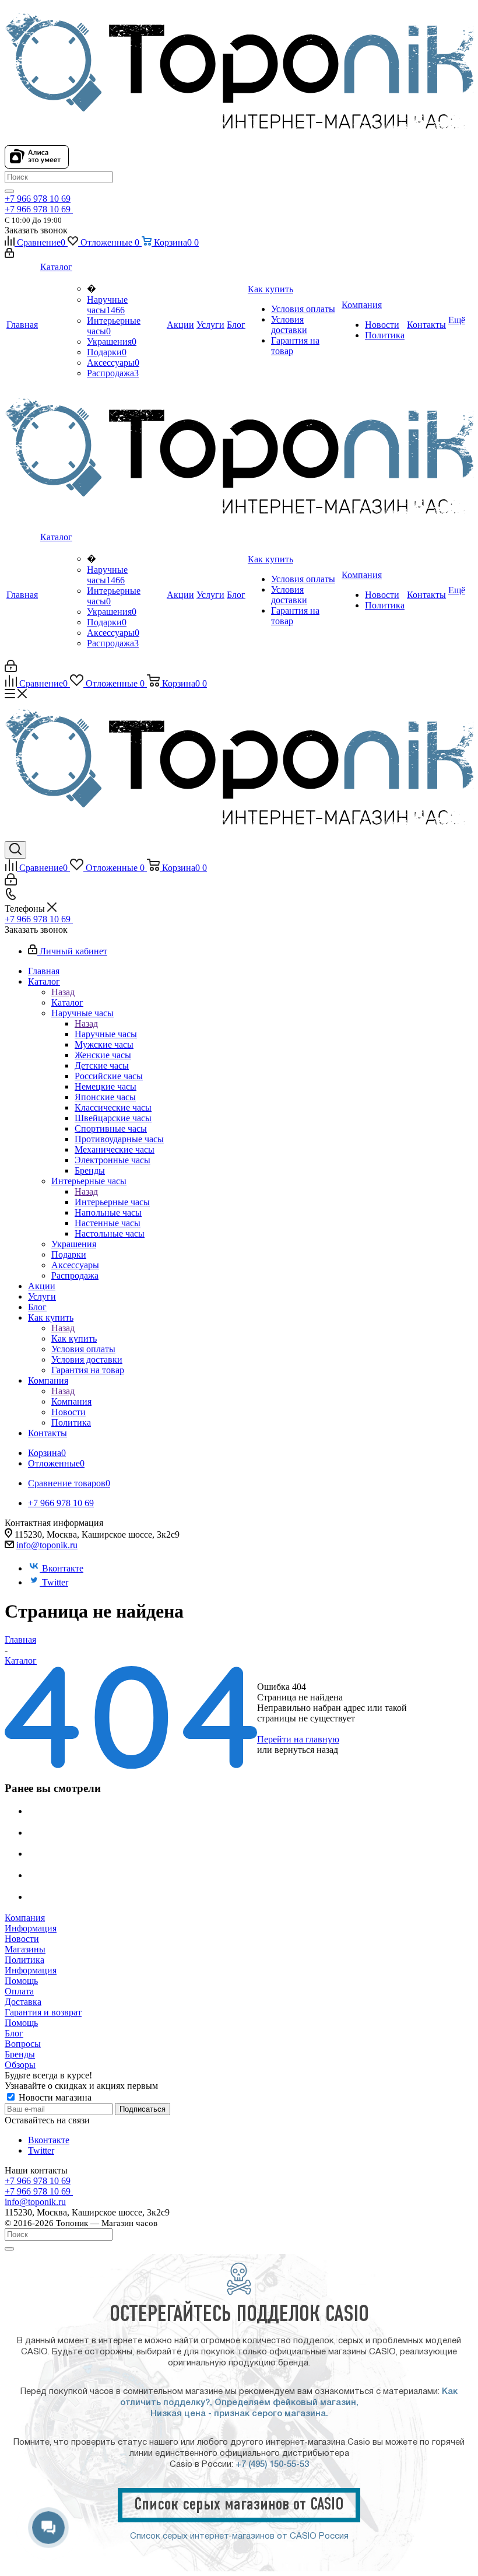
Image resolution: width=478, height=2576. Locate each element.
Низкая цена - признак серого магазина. (239, 2414)
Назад (63, 992)
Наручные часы (107, 305)
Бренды (20, 2054)
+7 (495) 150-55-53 (272, 2465)
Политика (24, 1960)
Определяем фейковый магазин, (287, 2403)
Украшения (112, 342)
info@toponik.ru (47, 1545)
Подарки (107, 352)
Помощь (21, 1981)
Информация (31, 1928)
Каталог (67, 1002)
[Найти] (9, 191)
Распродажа (113, 373)
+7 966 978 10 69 (38, 199)
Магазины (25, 1949)
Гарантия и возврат (43, 2012)
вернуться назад (306, 1750)
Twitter (55, 1582)
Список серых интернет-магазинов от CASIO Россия (239, 2536)
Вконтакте (63, 1568)
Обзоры (20, 2065)
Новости (22, 1939)
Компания (71, 1401)
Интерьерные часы (112, 1202)
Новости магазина (54, 2097)
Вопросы (23, 2044)
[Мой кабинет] (9, 255)
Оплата (19, 1991)
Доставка (23, 2002)
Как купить (74, 1338)
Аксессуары (113, 363)
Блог (14, 2033)
